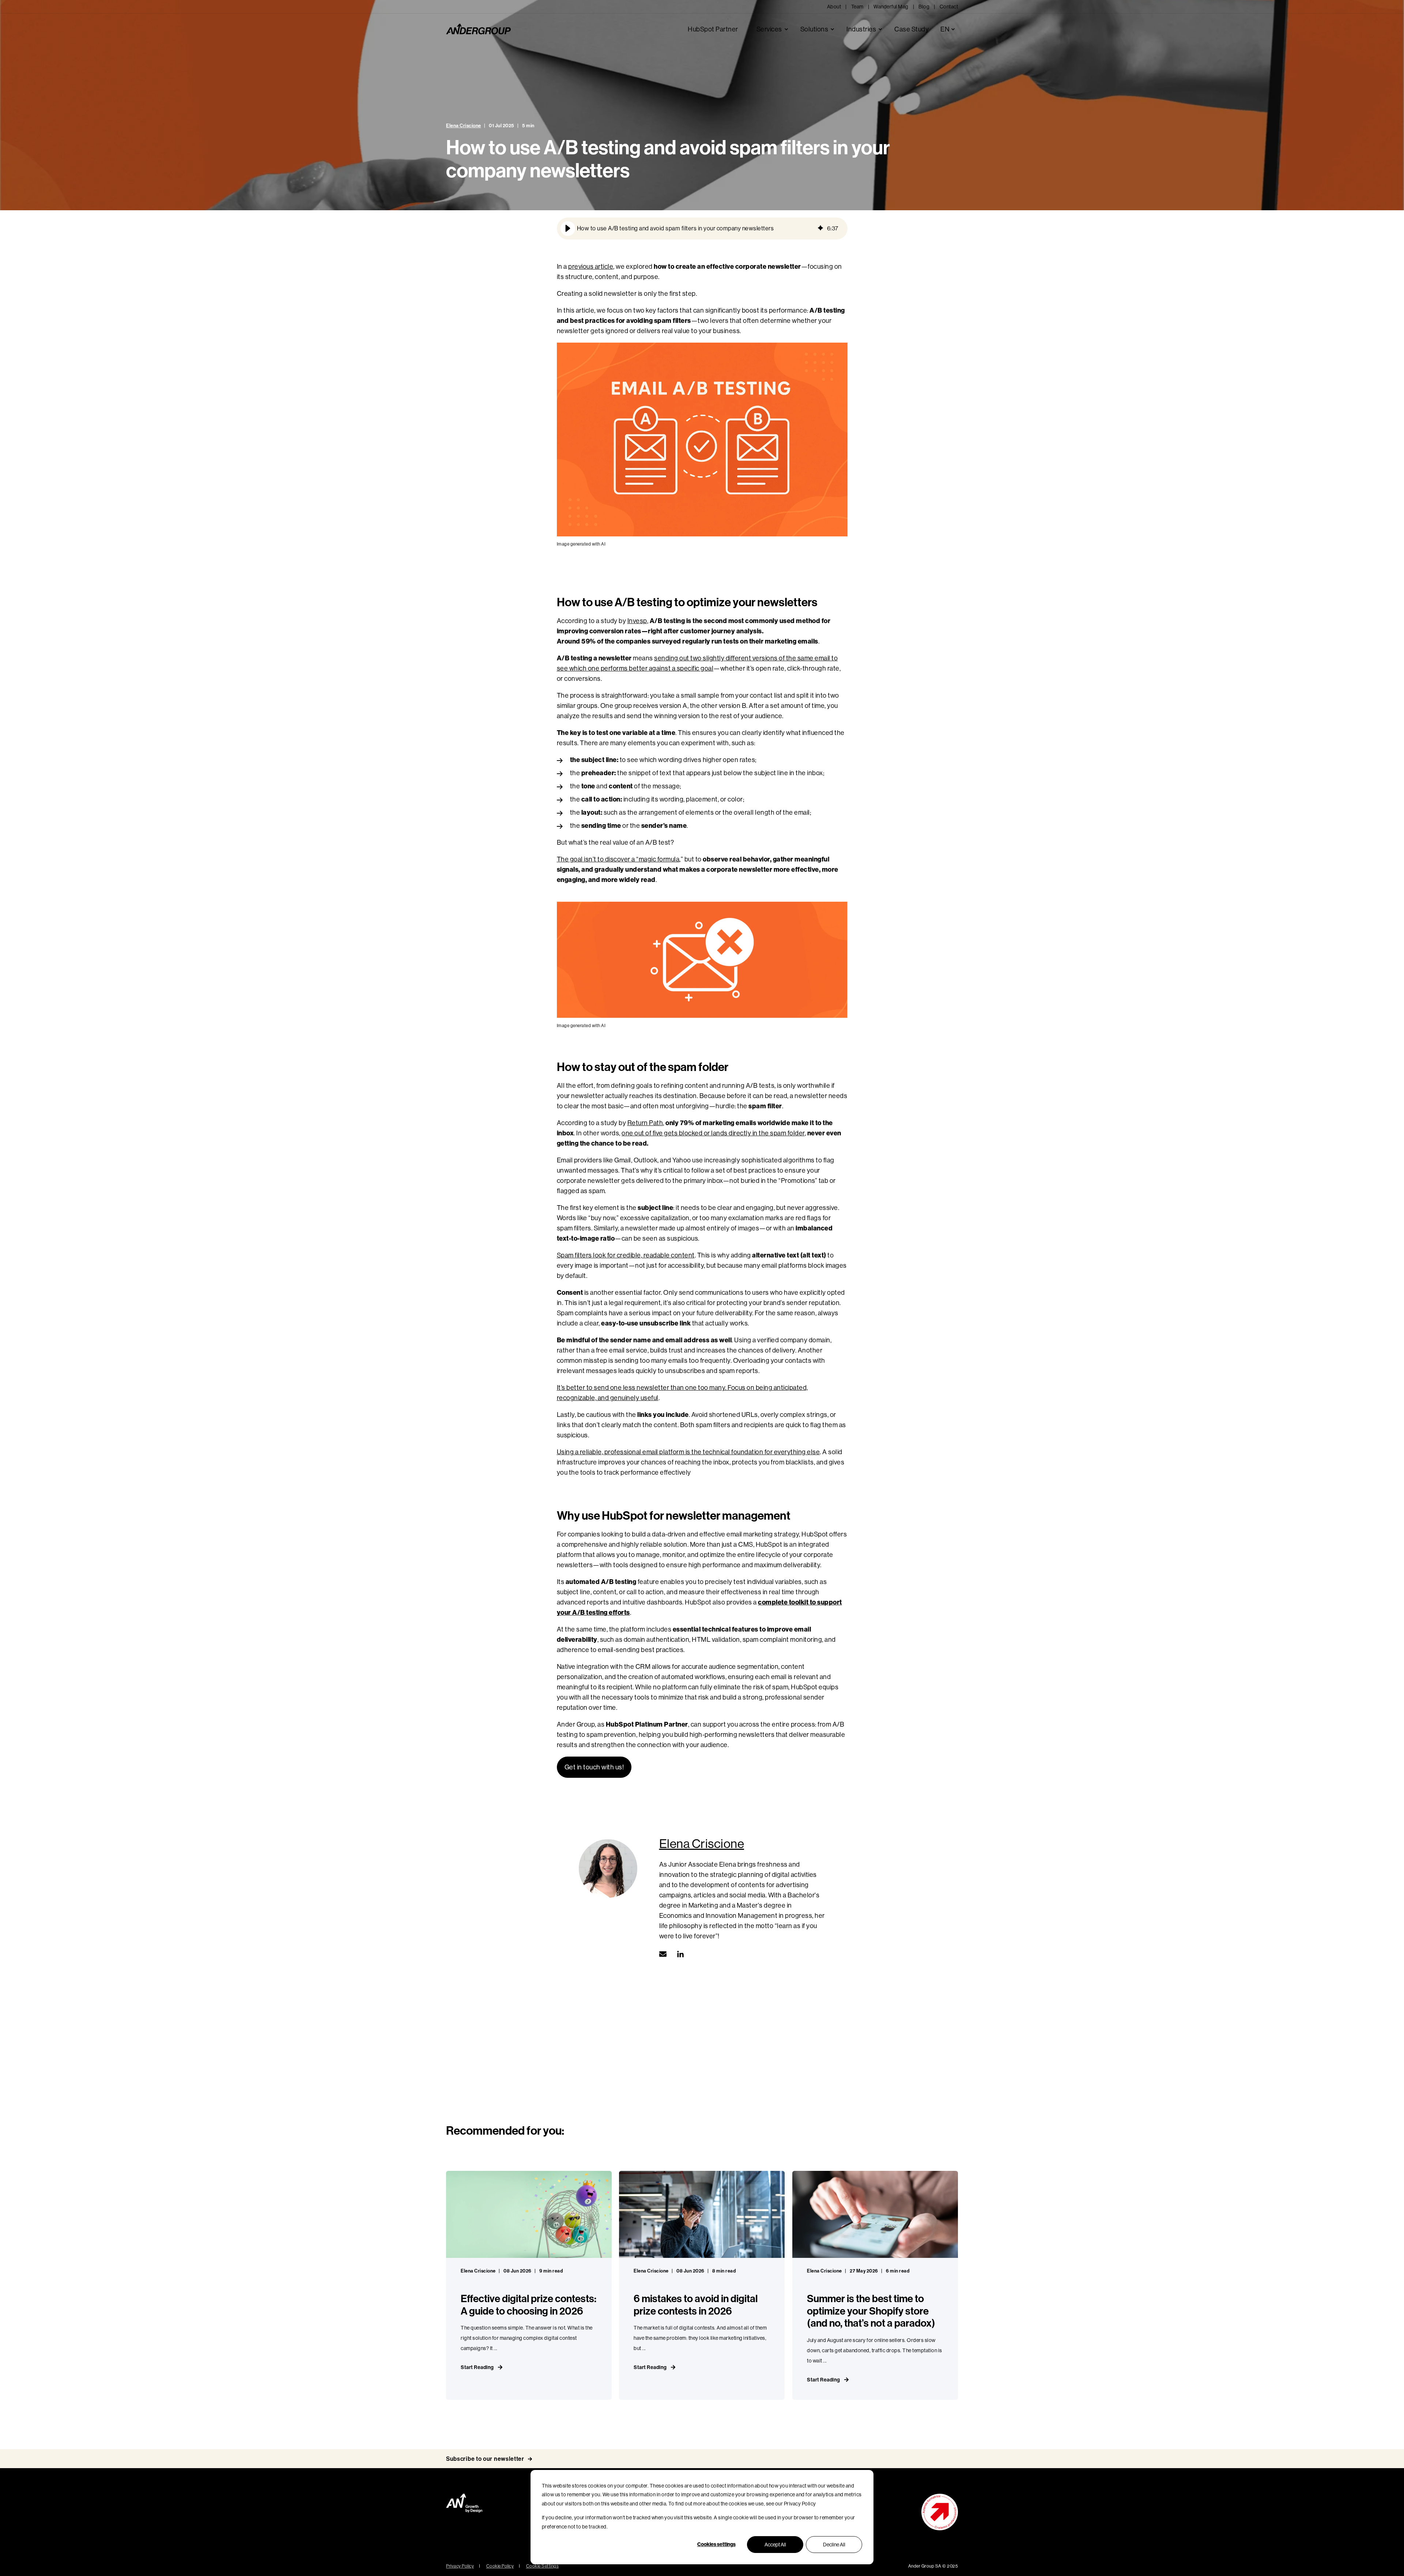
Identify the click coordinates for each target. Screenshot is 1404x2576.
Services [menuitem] (769, 29)
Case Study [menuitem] (912, 29)
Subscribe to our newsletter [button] (485, 2459)
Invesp (637, 621)
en (945, 29)
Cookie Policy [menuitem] (500, 2566)
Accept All (775, 2545)
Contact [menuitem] (949, 7)
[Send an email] (665, 1954)
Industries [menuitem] (861, 29)
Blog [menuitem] (924, 7)
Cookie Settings (543, 2566)
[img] (820, 229)
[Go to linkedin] (678, 1954)
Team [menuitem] (857, 7)
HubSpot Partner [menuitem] (713, 29)
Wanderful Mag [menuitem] (891, 7)
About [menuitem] (834, 7)
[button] (568, 229)
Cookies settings (716, 2544)
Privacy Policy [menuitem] (460, 2566)
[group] (702, 229)
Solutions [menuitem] (814, 29)
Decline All (834, 2545)
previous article (591, 267)
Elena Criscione (464, 126)
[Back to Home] (478, 29)
